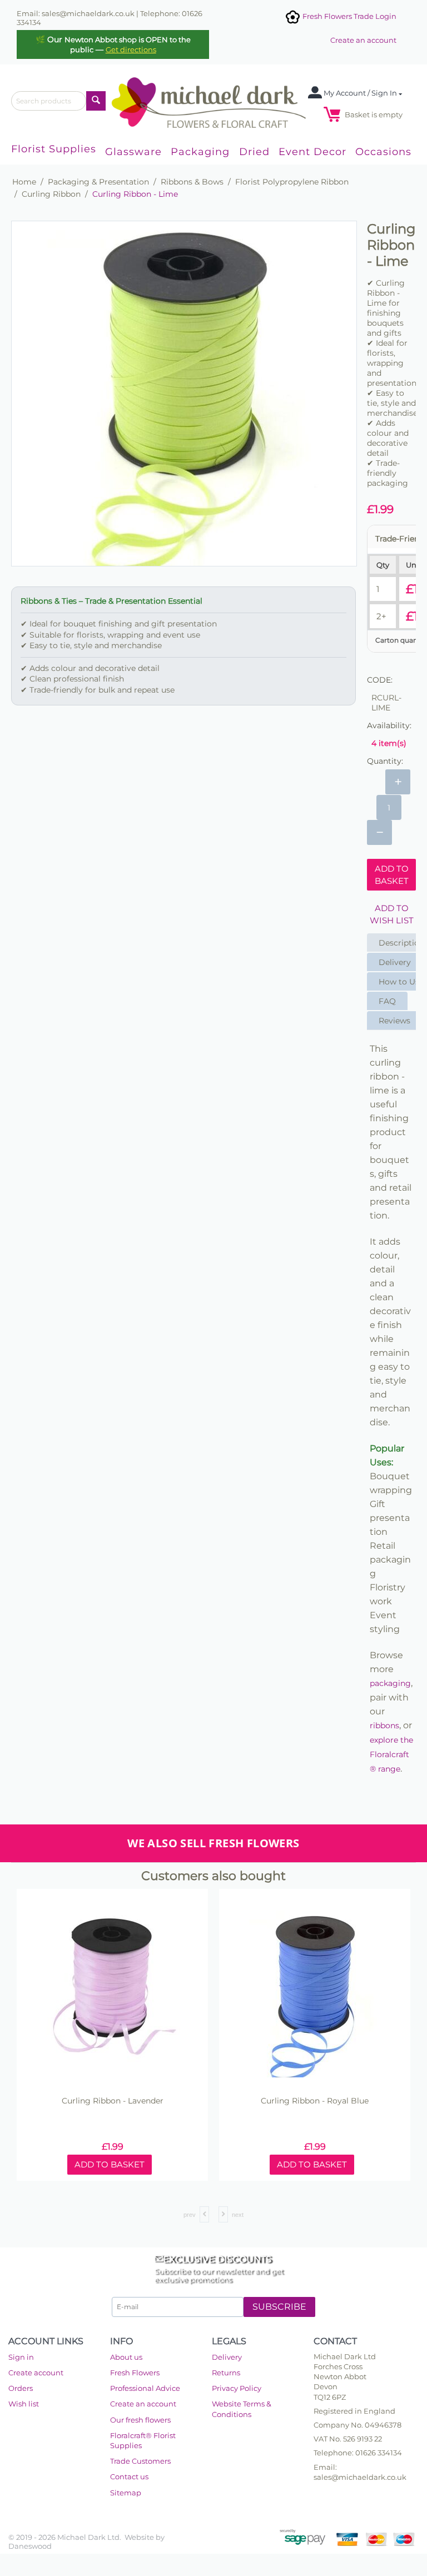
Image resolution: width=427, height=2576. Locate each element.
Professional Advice (145, 2388)
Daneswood (30, 2546)
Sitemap (126, 2493)
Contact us (129, 2476)
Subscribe (279, 2307)
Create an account (363, 40)
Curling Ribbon (51, 194)
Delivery (227, 2357)
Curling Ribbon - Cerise (314, 2101)
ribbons (384, 1725)
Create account (36, 2373)
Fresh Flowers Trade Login (349, 16)
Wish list (24, 2404)
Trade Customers (140, 2461)
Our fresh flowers (140, 2420)
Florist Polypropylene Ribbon (292, 182)
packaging (390, 1683)
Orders (21, 2388)
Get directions (131, 49)
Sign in (21, 2357)
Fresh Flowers (135, 2373)
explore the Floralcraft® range (391, 1754)
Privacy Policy (237, 2388)
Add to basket (392, 874)
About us (126, 2357)
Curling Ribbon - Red (112, 2101)
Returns (226, 2373)
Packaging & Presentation (98, 182)
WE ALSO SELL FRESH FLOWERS (213, 1843)
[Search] (96, 101)
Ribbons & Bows (192, 182)
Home (24, 182)
